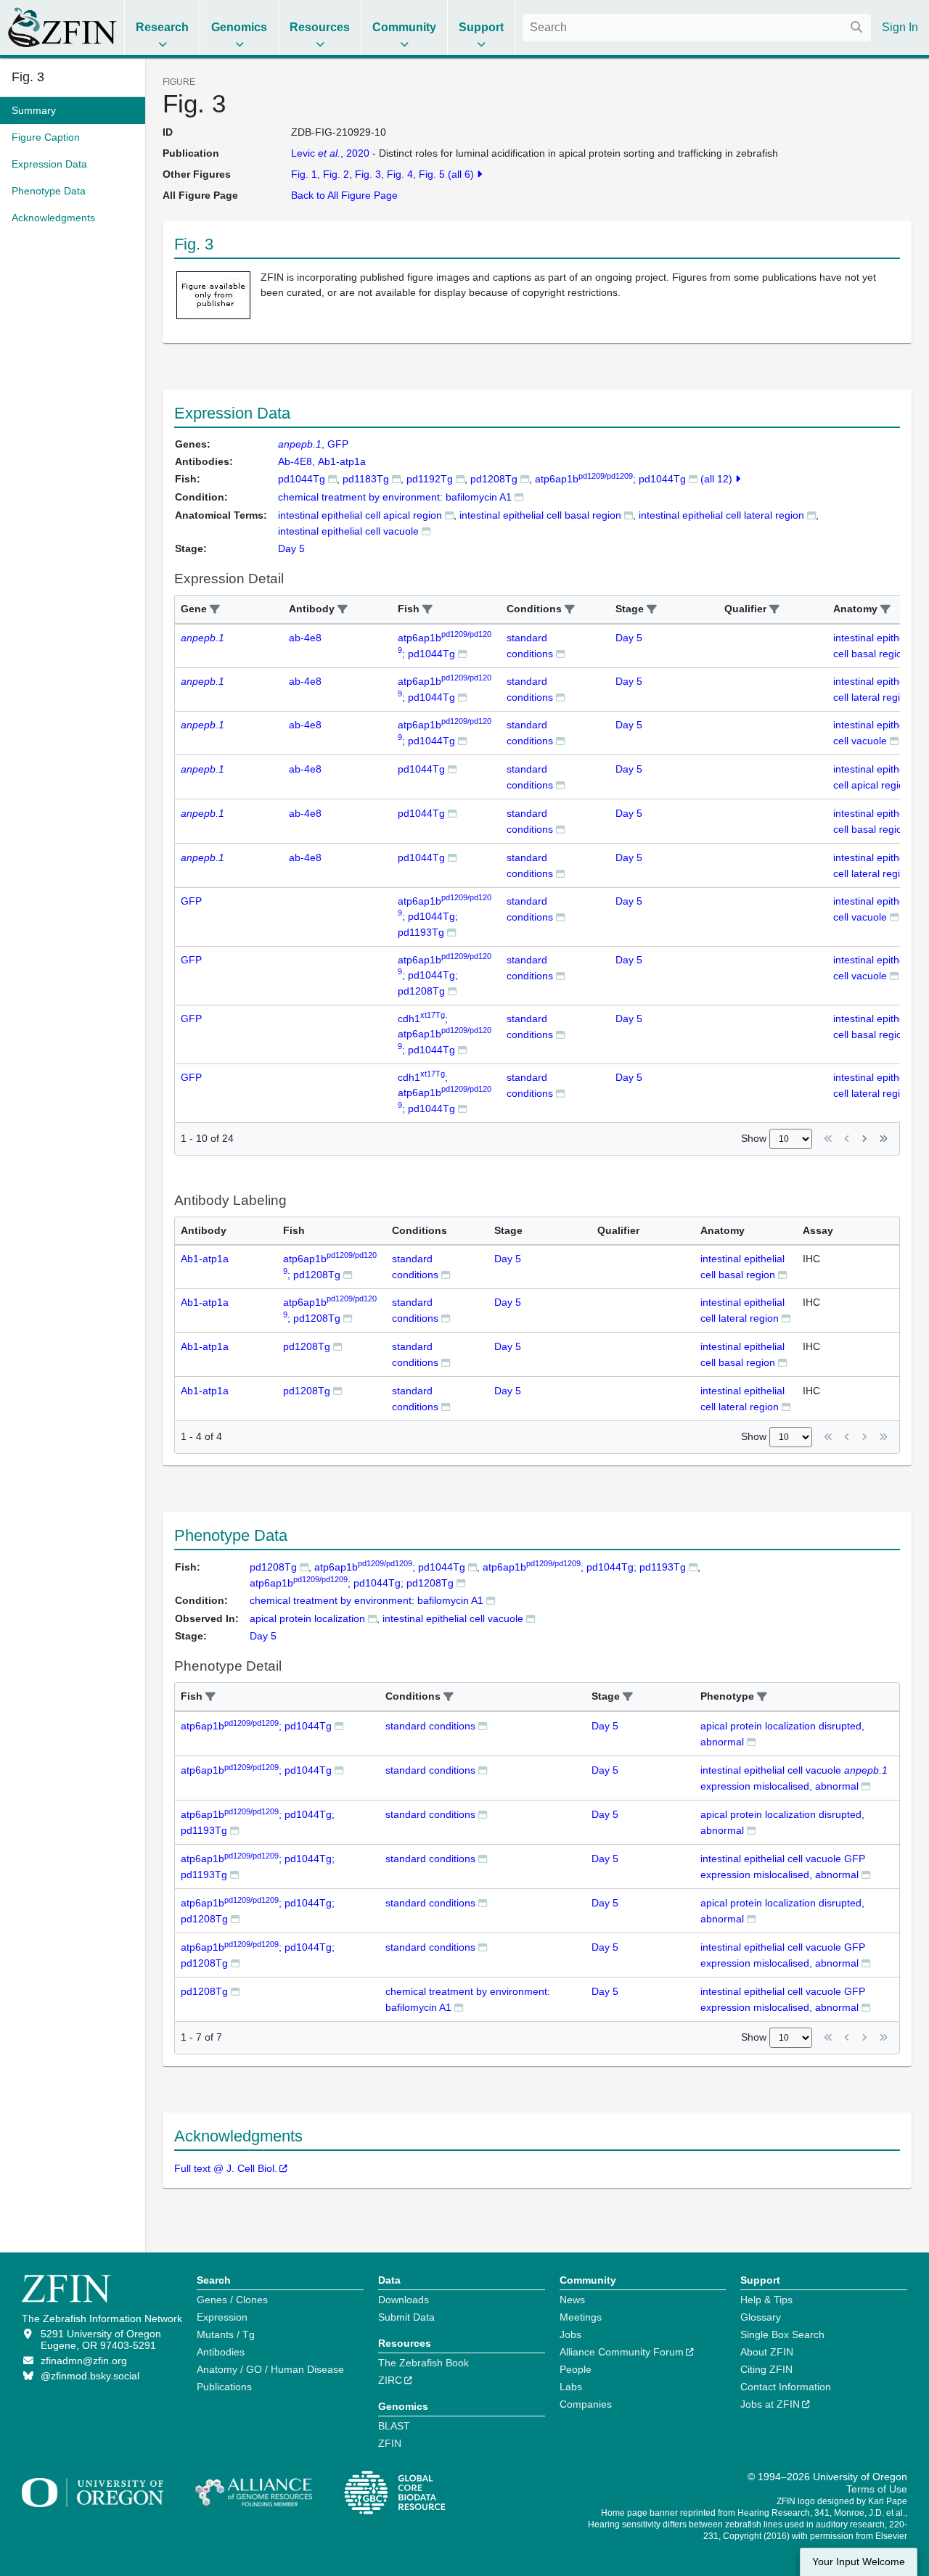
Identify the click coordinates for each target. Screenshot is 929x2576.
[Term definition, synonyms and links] (449, 515)
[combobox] (697, 28)
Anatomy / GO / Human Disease (270, 2369)
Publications (224, 2387)
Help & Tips (766, 2300)
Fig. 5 (432, 174)
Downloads (404, 2300)
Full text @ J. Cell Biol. (226, 2168)
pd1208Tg (494, 479)
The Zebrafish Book (423, 2363)
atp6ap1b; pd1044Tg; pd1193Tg (445, 917)
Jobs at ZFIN (770, 2404)
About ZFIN (767, 2352)
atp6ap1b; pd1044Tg (610, 479)
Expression (222, 2317)
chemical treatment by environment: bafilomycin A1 (395, 497)
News (572, 2300)
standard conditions (430, 1726)
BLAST (394, 2426)
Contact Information (786, 2387)
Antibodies (221, 2352)
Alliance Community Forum (622, 2352)
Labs (571, 2387)
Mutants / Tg (226, 2334)
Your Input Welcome (859, 2562)
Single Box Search (782, 2334)
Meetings (581, 2317)
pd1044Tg (302, 479)
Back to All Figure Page (344, 195)
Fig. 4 (400, 174)
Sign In (900, 27)
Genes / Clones (232, 2300)
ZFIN (390, 2443)
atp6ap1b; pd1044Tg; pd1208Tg (445, 975)
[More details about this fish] (332, 478)
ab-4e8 (305, 638)
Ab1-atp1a (342, 461)
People (576, 2369)
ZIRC (390, 2380)
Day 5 (629, 638)
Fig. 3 (28, 77)
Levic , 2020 (330, 153)
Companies (586, 2404)
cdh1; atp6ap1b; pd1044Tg (445, 1034)
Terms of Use (877, 2489)
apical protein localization (307, 1618)
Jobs (570, 2334)
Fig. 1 (304, 174)
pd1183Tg (366, 479)
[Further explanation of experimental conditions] (519, 497)
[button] (215, 610)
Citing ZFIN (766, 2369)
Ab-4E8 (295, 461)
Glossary (761, 2317)
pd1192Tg (430, 479)
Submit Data (406, 2317)
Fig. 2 (336, 174)
